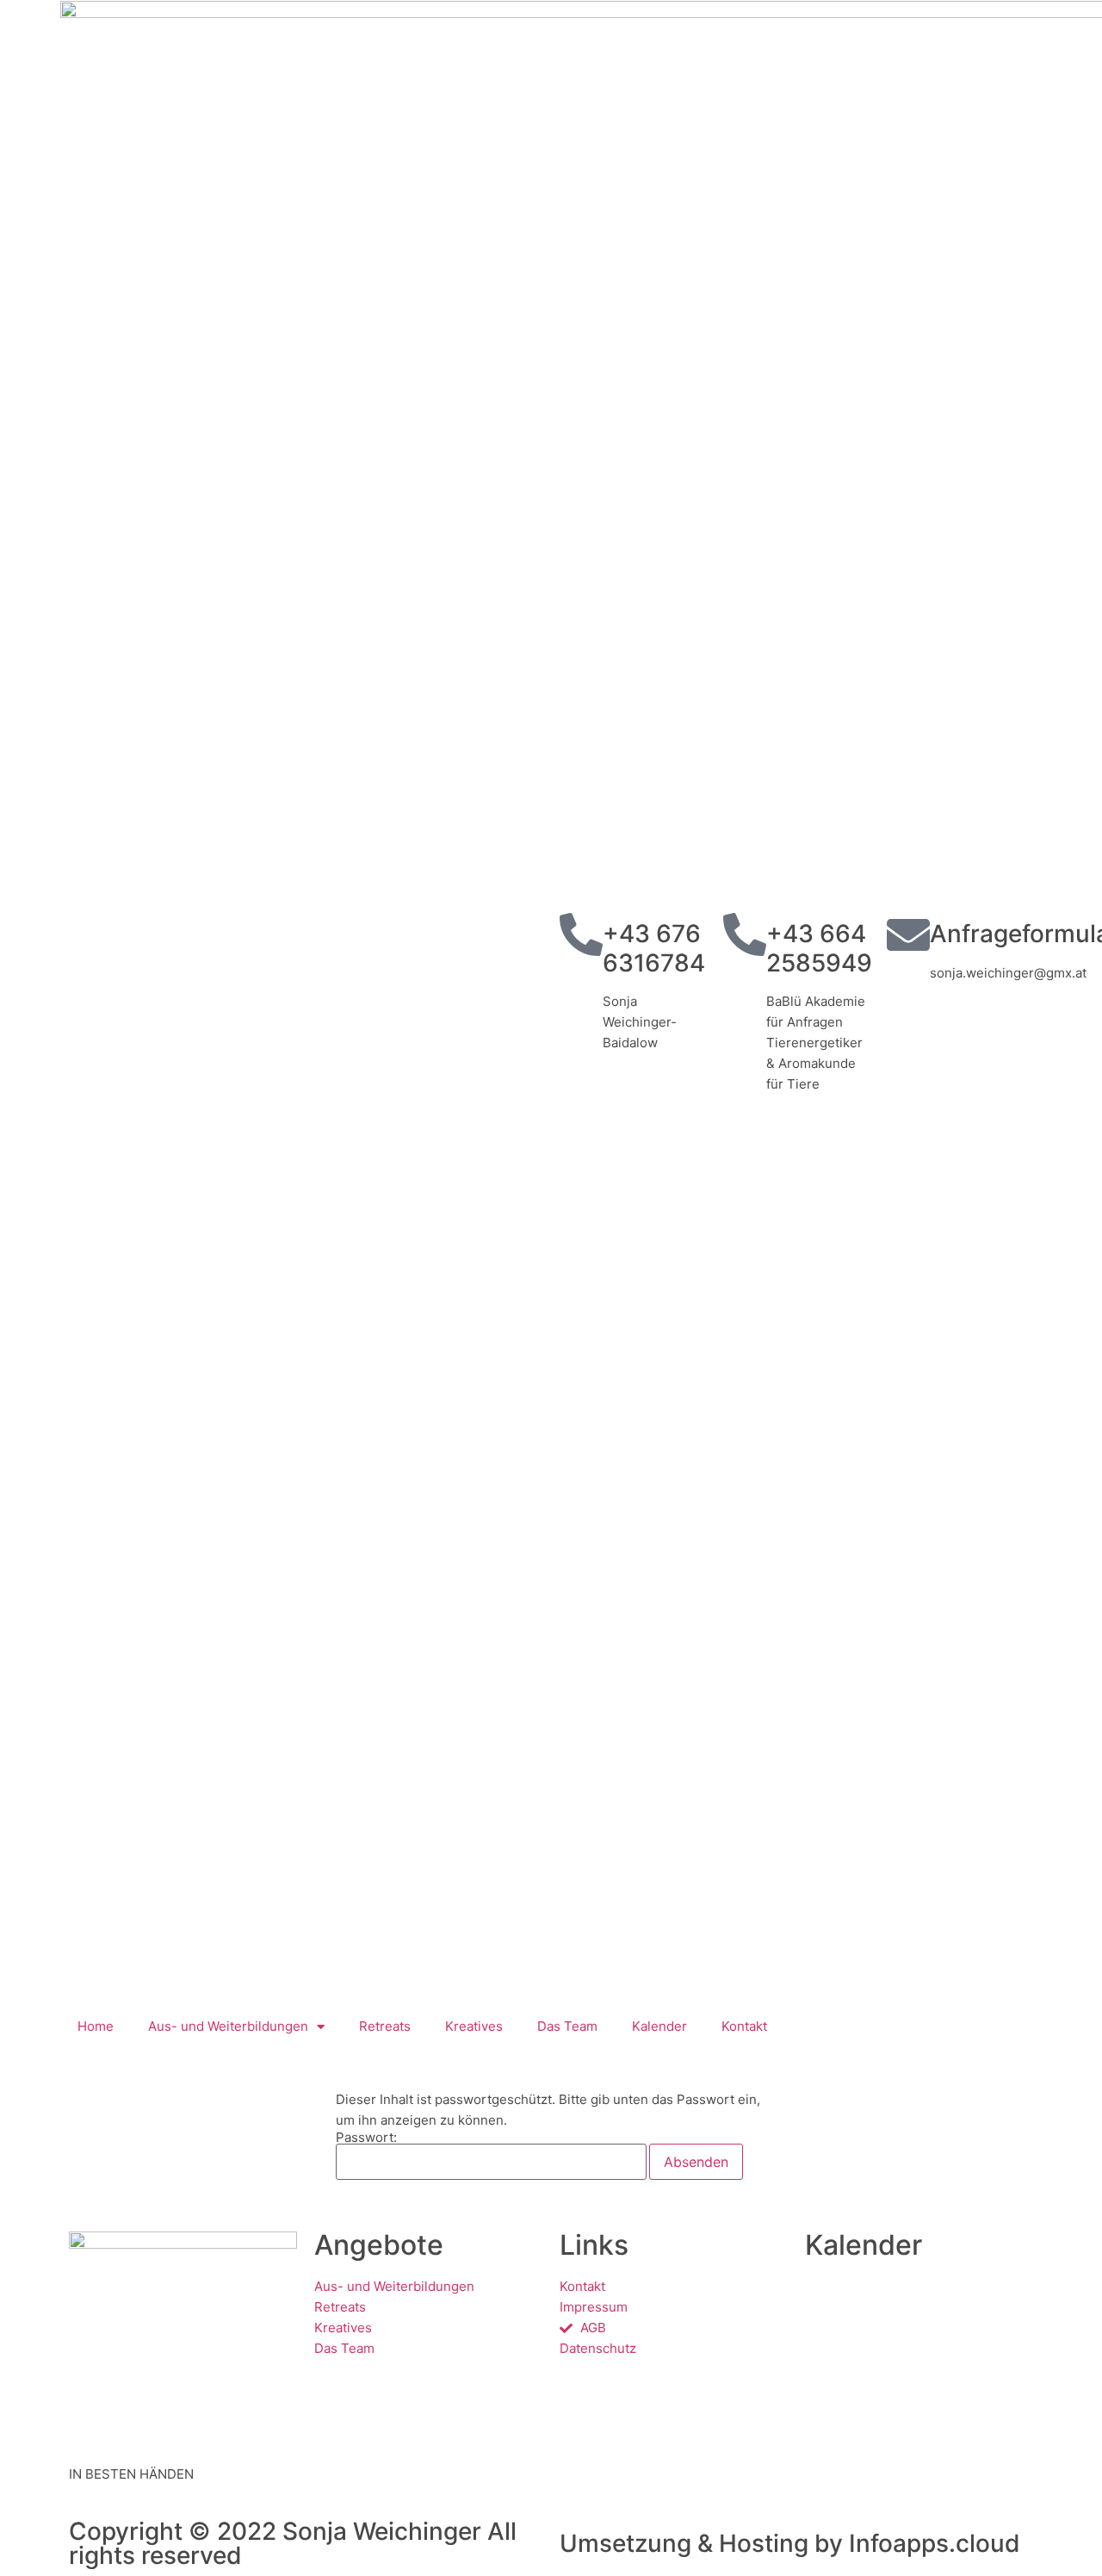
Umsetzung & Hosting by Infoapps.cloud (790, 2543)
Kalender (659, 2026)
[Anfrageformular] (908, 934)
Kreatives (474, 2026)
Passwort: (366, 2138)
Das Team (567, 2026)
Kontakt (744, 2026)
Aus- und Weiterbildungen (228, 2026)
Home (96, 2026)
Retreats (385, 2026)
